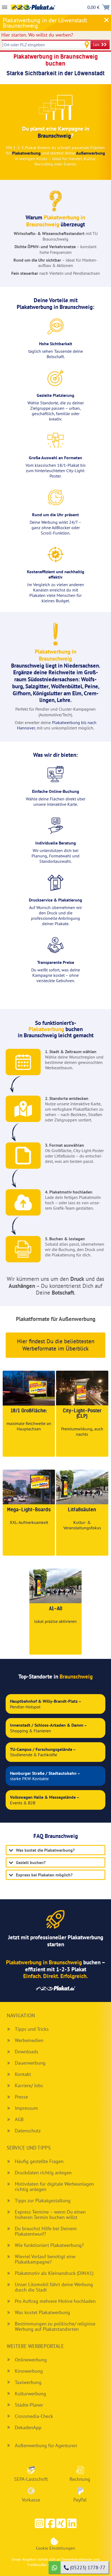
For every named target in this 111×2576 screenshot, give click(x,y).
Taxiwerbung (28, 2382)
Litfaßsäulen (82, 1510)
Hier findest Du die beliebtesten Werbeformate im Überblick (56, 1345)
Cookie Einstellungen (55, 2548)
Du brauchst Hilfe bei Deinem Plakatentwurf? (46, 2231)
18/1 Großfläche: (29, 1411)
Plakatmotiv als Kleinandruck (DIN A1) (54, 2273)
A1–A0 (56, 1609)
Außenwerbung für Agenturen (46, 2445)
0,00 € (93, 7)
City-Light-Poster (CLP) (82, 1414)
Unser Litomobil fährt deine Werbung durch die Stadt (54, 2287)
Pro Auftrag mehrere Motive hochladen (55, 2301)
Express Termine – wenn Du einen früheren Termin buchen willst (50, 2215)
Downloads (27, 2052)
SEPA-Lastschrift (31, 2479)
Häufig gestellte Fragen (39, 2161)
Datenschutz (28, 2131)
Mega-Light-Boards (29, 1510)
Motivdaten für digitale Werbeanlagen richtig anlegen (54, 2187)
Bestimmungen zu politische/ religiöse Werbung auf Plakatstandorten (55, 2326)
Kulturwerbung (30, 2394)
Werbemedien (29, 2040)
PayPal (80, 2500)
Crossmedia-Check (34, 2416)
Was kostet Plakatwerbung (42, 2312)
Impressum (26, 2108)
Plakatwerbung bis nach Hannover (57, 725)
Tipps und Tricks (32, 2029)
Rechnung (80, 2479)
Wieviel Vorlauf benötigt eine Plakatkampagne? (45, 2259)
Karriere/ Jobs (29, 2085)
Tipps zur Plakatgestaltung (43, 2201)
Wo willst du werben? (37, 35)
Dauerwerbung (30, 2063)
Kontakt (23, 2074)
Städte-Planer (29, 2405)
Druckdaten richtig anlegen (43, 2173)
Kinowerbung (29, 2371)
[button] (50, 2523)
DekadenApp (28, 2427)
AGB (19, 2119)
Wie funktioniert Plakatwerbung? (49, 2245)
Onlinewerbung (31, 2360)
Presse (21, 2097)
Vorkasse (31, 2500)
